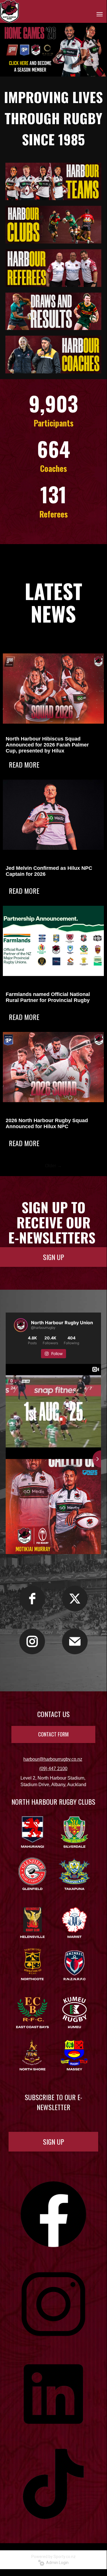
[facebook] (32, 1599)
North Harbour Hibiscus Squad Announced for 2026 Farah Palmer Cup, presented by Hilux (47, 745)
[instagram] (32, 1641)
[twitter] (75, 1599)
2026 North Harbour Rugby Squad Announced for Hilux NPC (47, 1123)
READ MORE (24, 764)
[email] (75, 1641)
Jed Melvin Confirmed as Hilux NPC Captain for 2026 (49, 871)
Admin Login (56, 2563)
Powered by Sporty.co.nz (53, 2557)
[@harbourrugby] (21, 1325)
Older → (53, 1166)
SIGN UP (53, 1257)
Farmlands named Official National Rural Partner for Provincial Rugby (48, 997)
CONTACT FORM (53, 1734)
